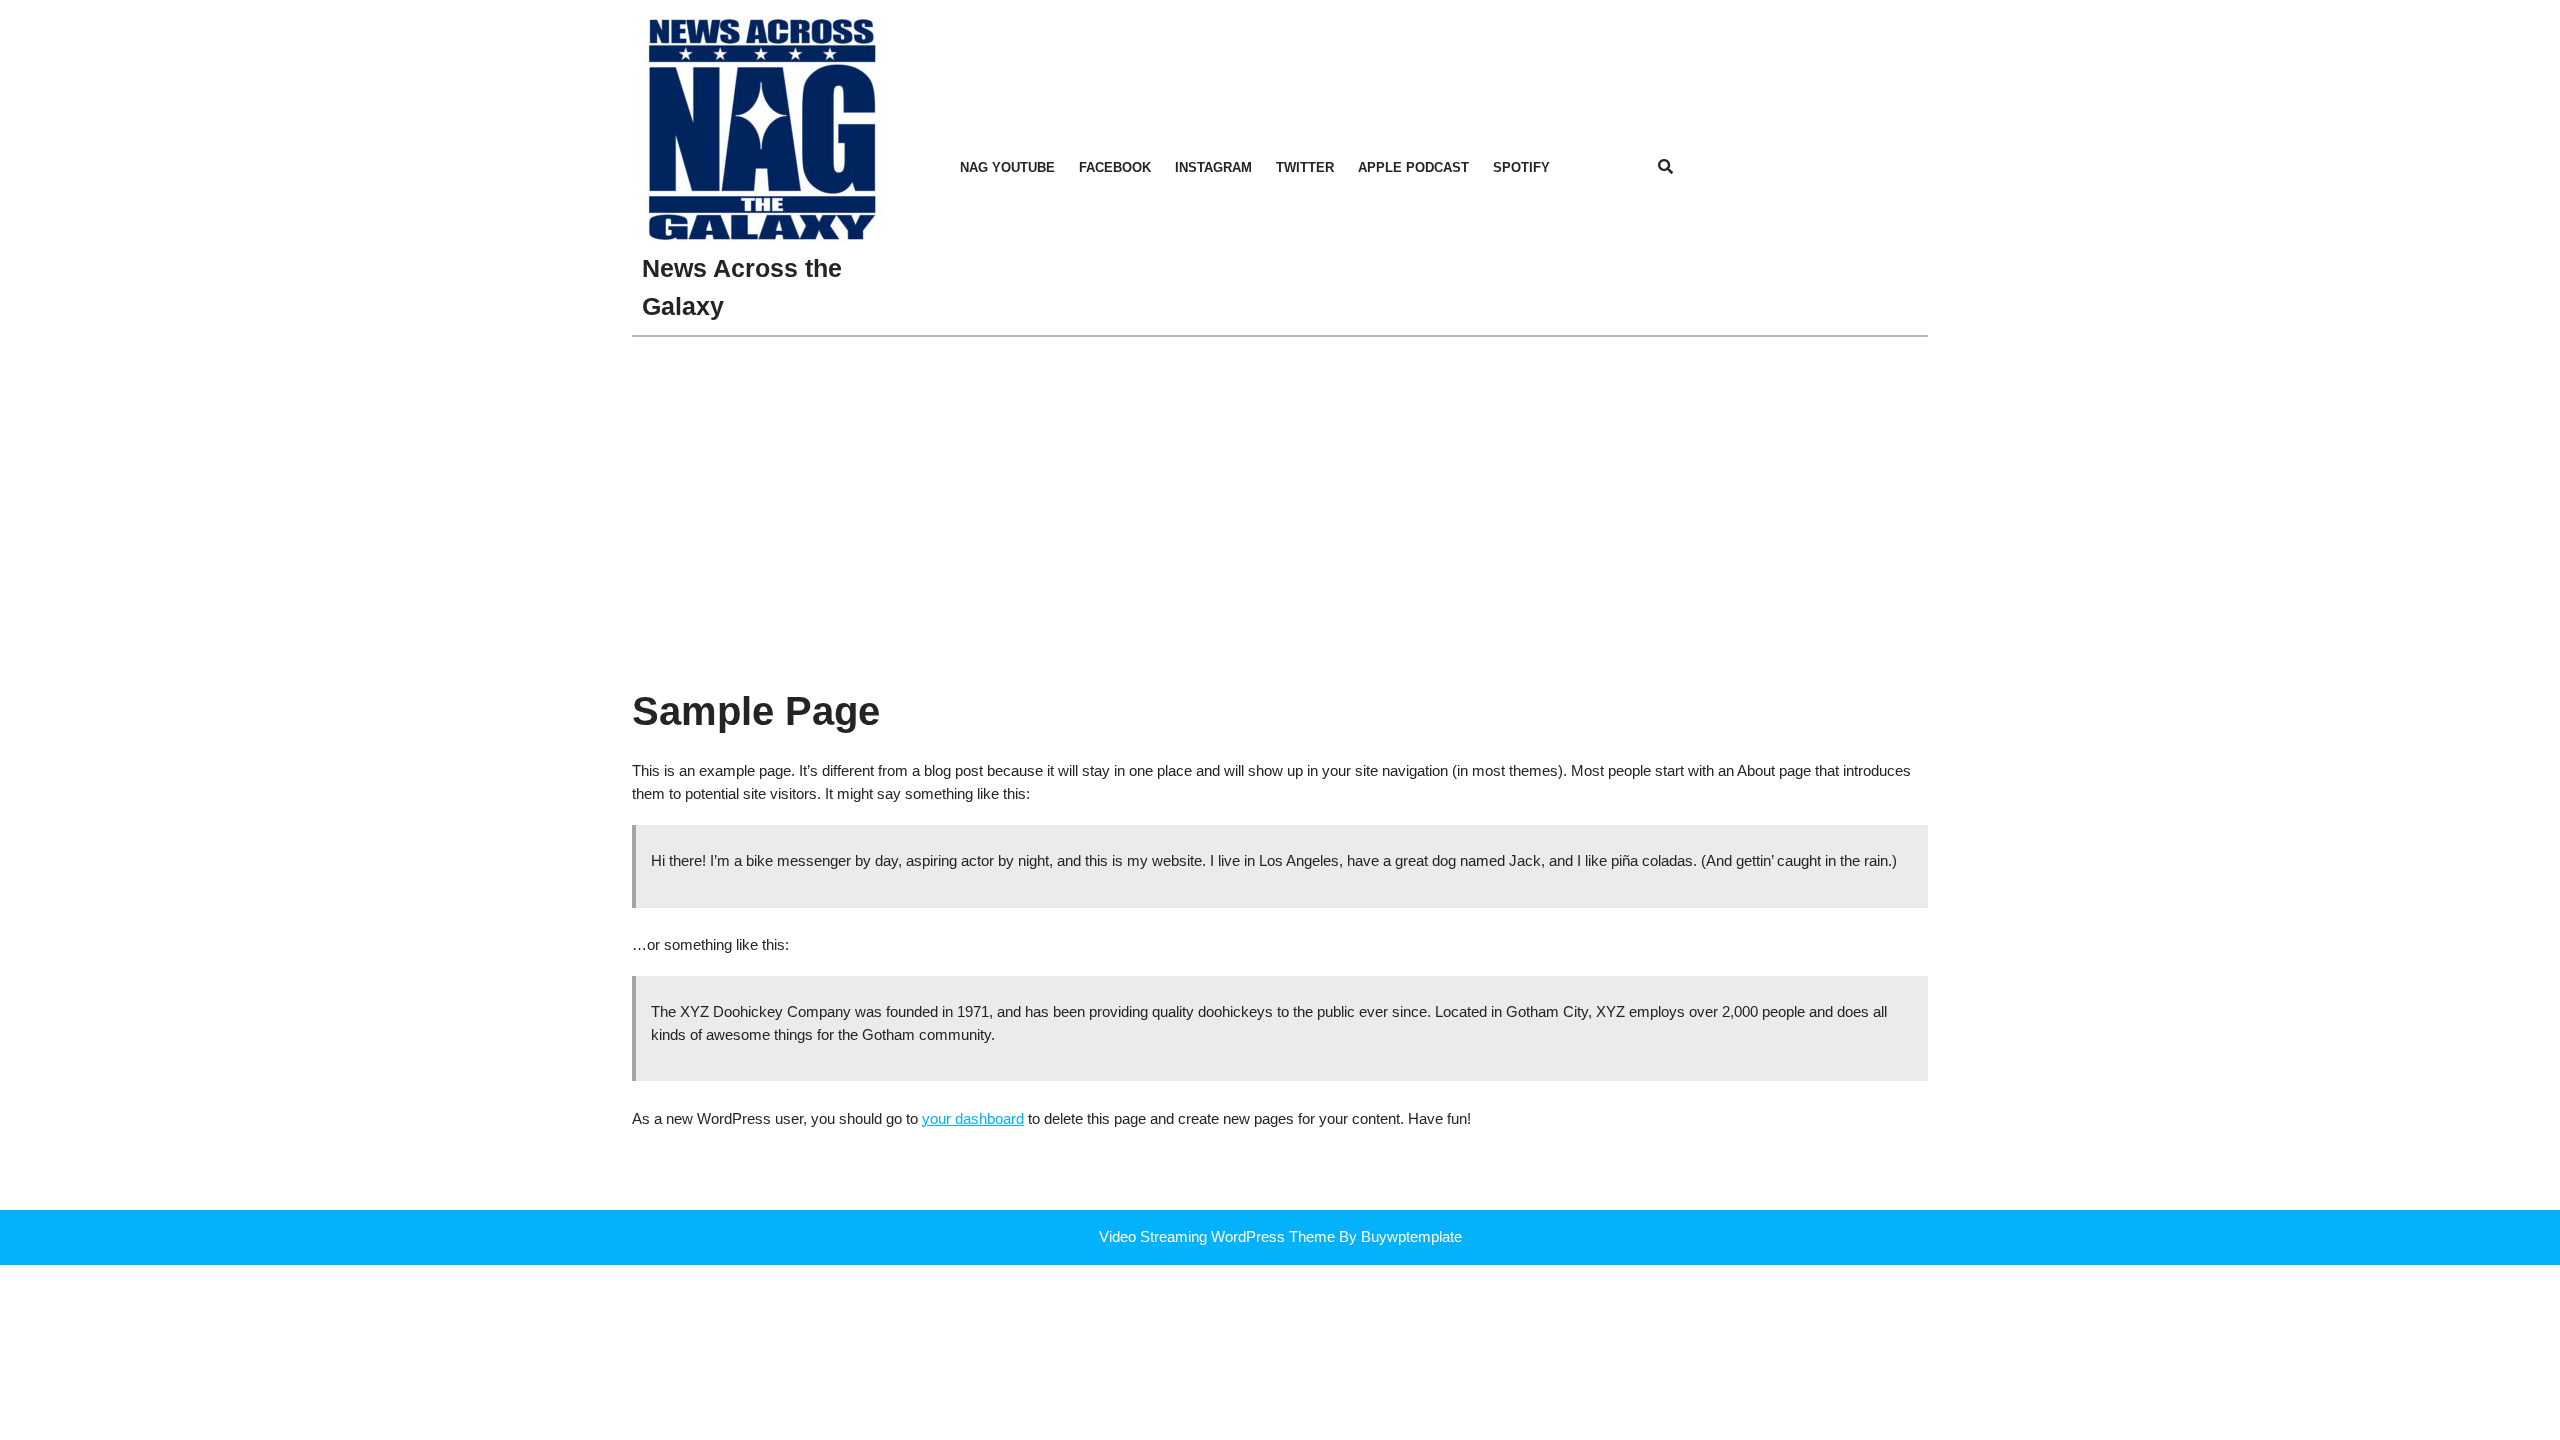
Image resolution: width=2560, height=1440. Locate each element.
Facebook (1115, 167)
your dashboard (973, 1118)
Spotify (1521, 167)
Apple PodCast (1413, 167)
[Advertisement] (1280, 487)
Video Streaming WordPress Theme (1217, 1236)
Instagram (1213, 167)
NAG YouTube (1007, 167)
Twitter (1305, 167)
